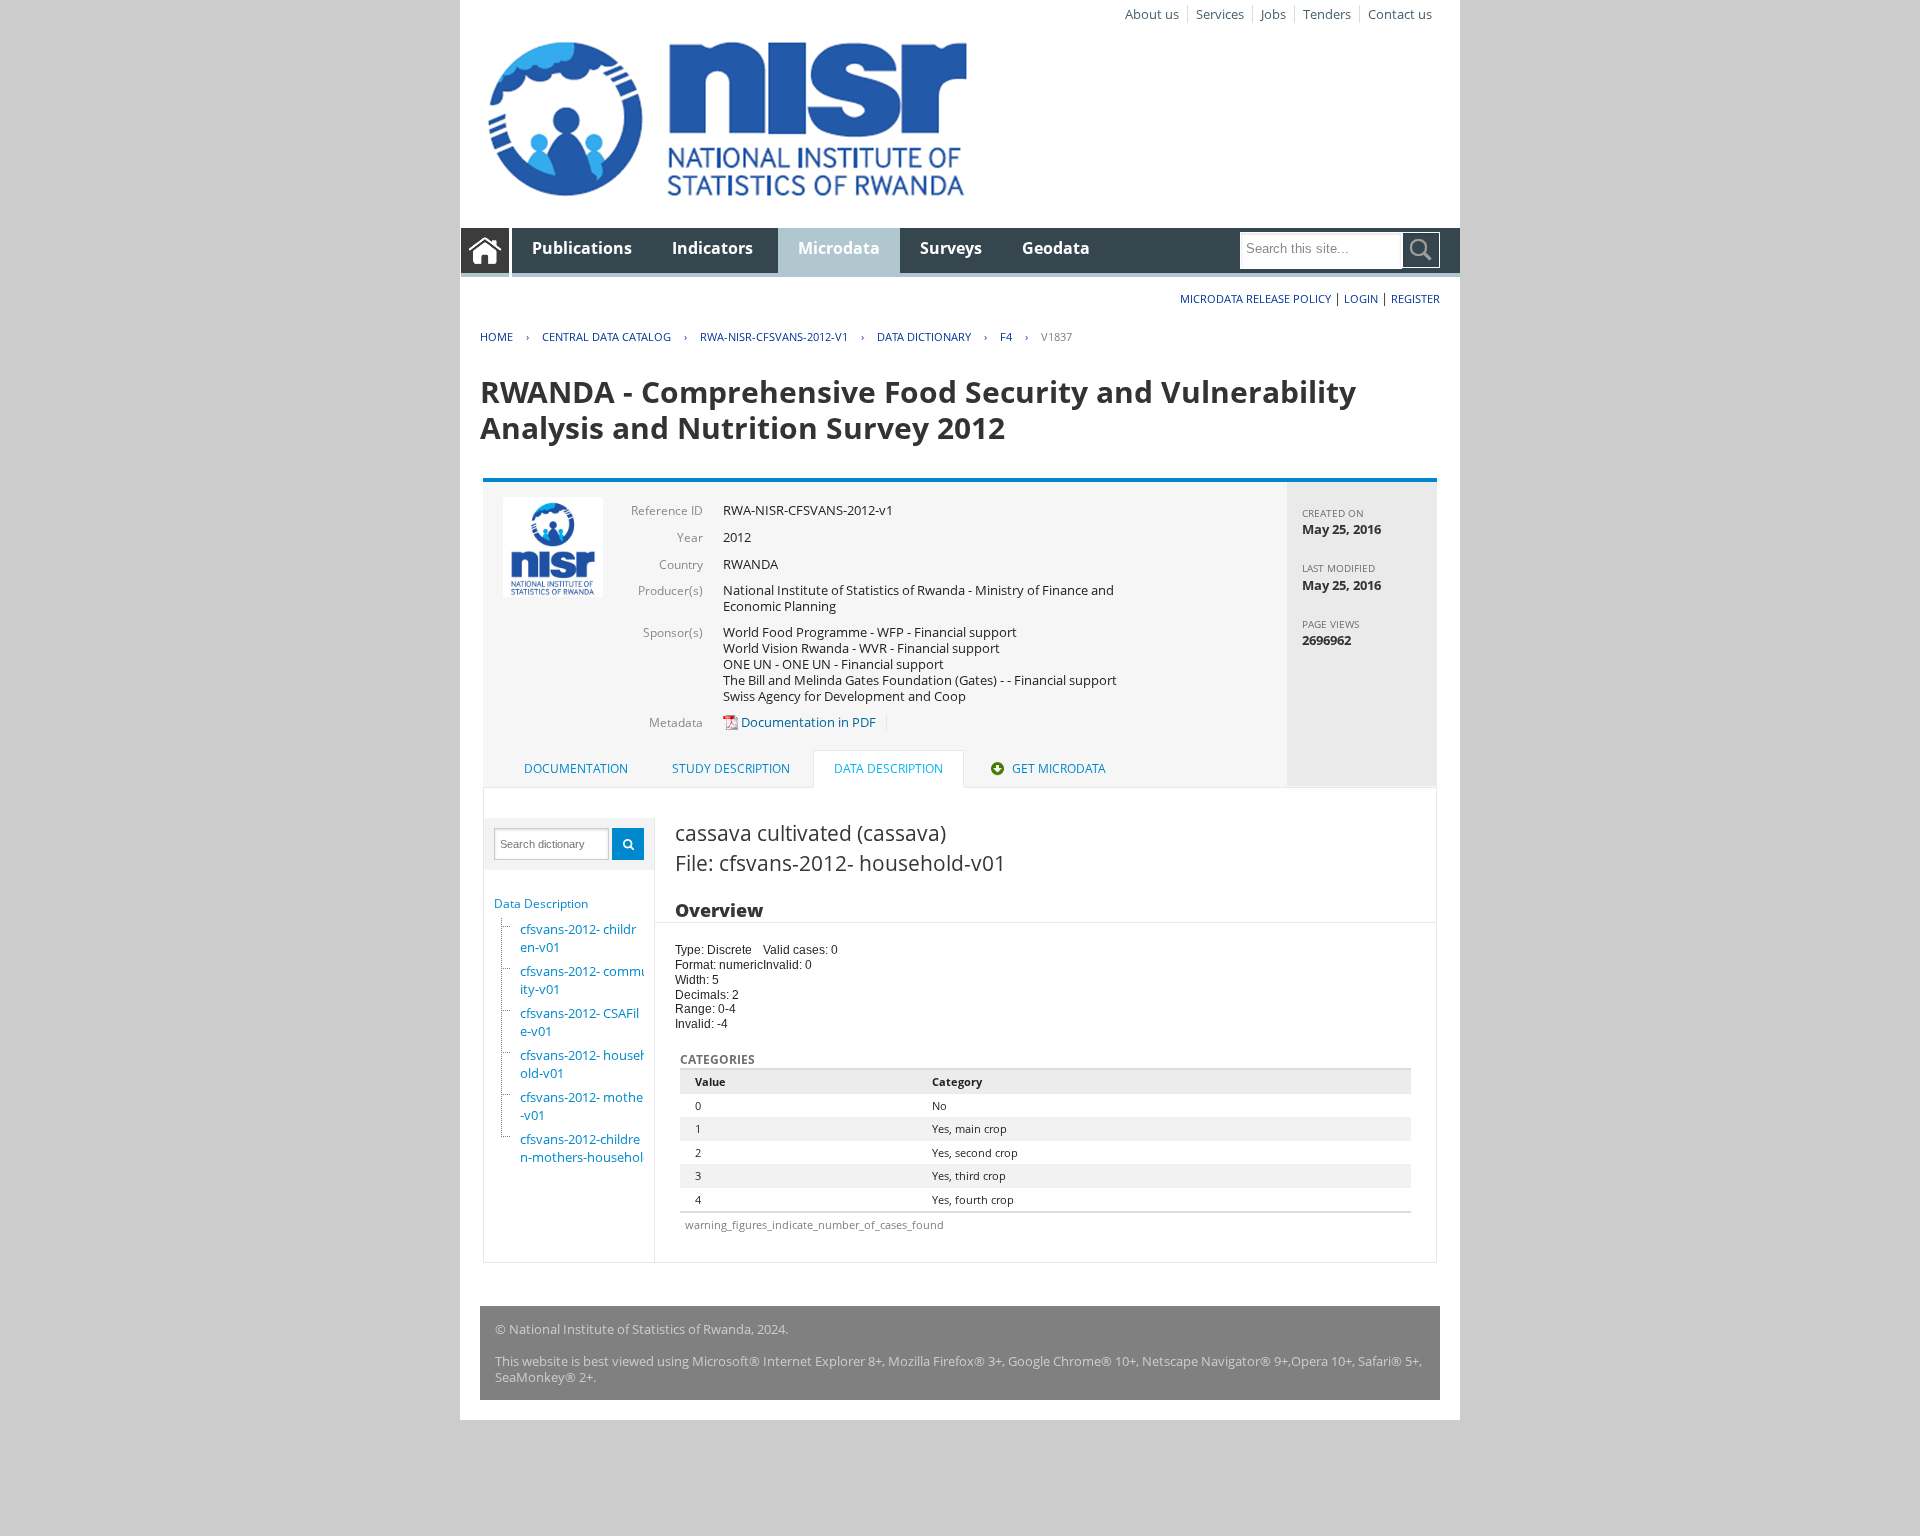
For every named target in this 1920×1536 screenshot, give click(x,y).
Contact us (1400, 14)
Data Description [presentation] (888, 768)
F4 (1006, 336)
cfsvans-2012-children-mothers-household (585, 1148)
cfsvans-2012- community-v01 (588, 980)
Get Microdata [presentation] (1059, 768)
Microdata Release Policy (1255, 298)
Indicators (712, 248)
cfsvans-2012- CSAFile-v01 (579, 1022)
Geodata (1056, 248)
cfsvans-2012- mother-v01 (584, 1106)
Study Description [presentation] (731, 768)
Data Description (541, 903)
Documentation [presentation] (576, 768)
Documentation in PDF (807, 722)
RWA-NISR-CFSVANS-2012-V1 (774, 336)
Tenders (1327, 14)
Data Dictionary (924, 336)
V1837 (1056, 336)
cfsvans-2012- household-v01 (584, 1064)
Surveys (951, 248)
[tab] (576, 769)
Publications (582, 248)
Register (1415, 298)
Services (1220, 14)
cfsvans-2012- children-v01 (578, 938)
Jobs (1273, 14)
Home (496, 336)
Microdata (839, 248)
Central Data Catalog (606, 336)
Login (1361, 298)
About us (1152, 14)
